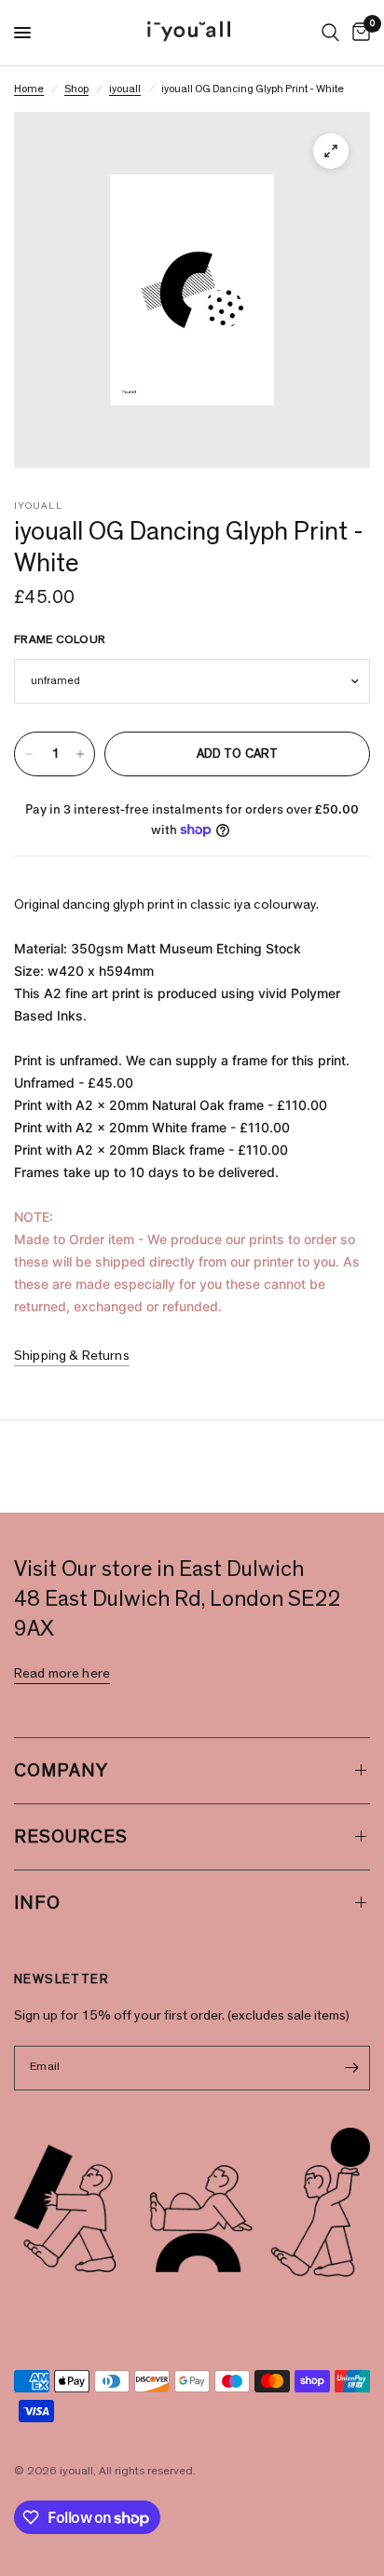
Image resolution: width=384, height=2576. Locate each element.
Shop (76, 89)
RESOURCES (71, 1837)
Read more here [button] (62, 1673)
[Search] (330, 33)
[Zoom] (331, 151)
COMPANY (61, 1771)
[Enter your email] (351, 2068)
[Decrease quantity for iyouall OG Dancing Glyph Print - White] (29, 754)
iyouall (125, 89)
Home (29, 89)
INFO (37, 1903)
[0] (358, 33)
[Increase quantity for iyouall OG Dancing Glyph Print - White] (80, 754)
